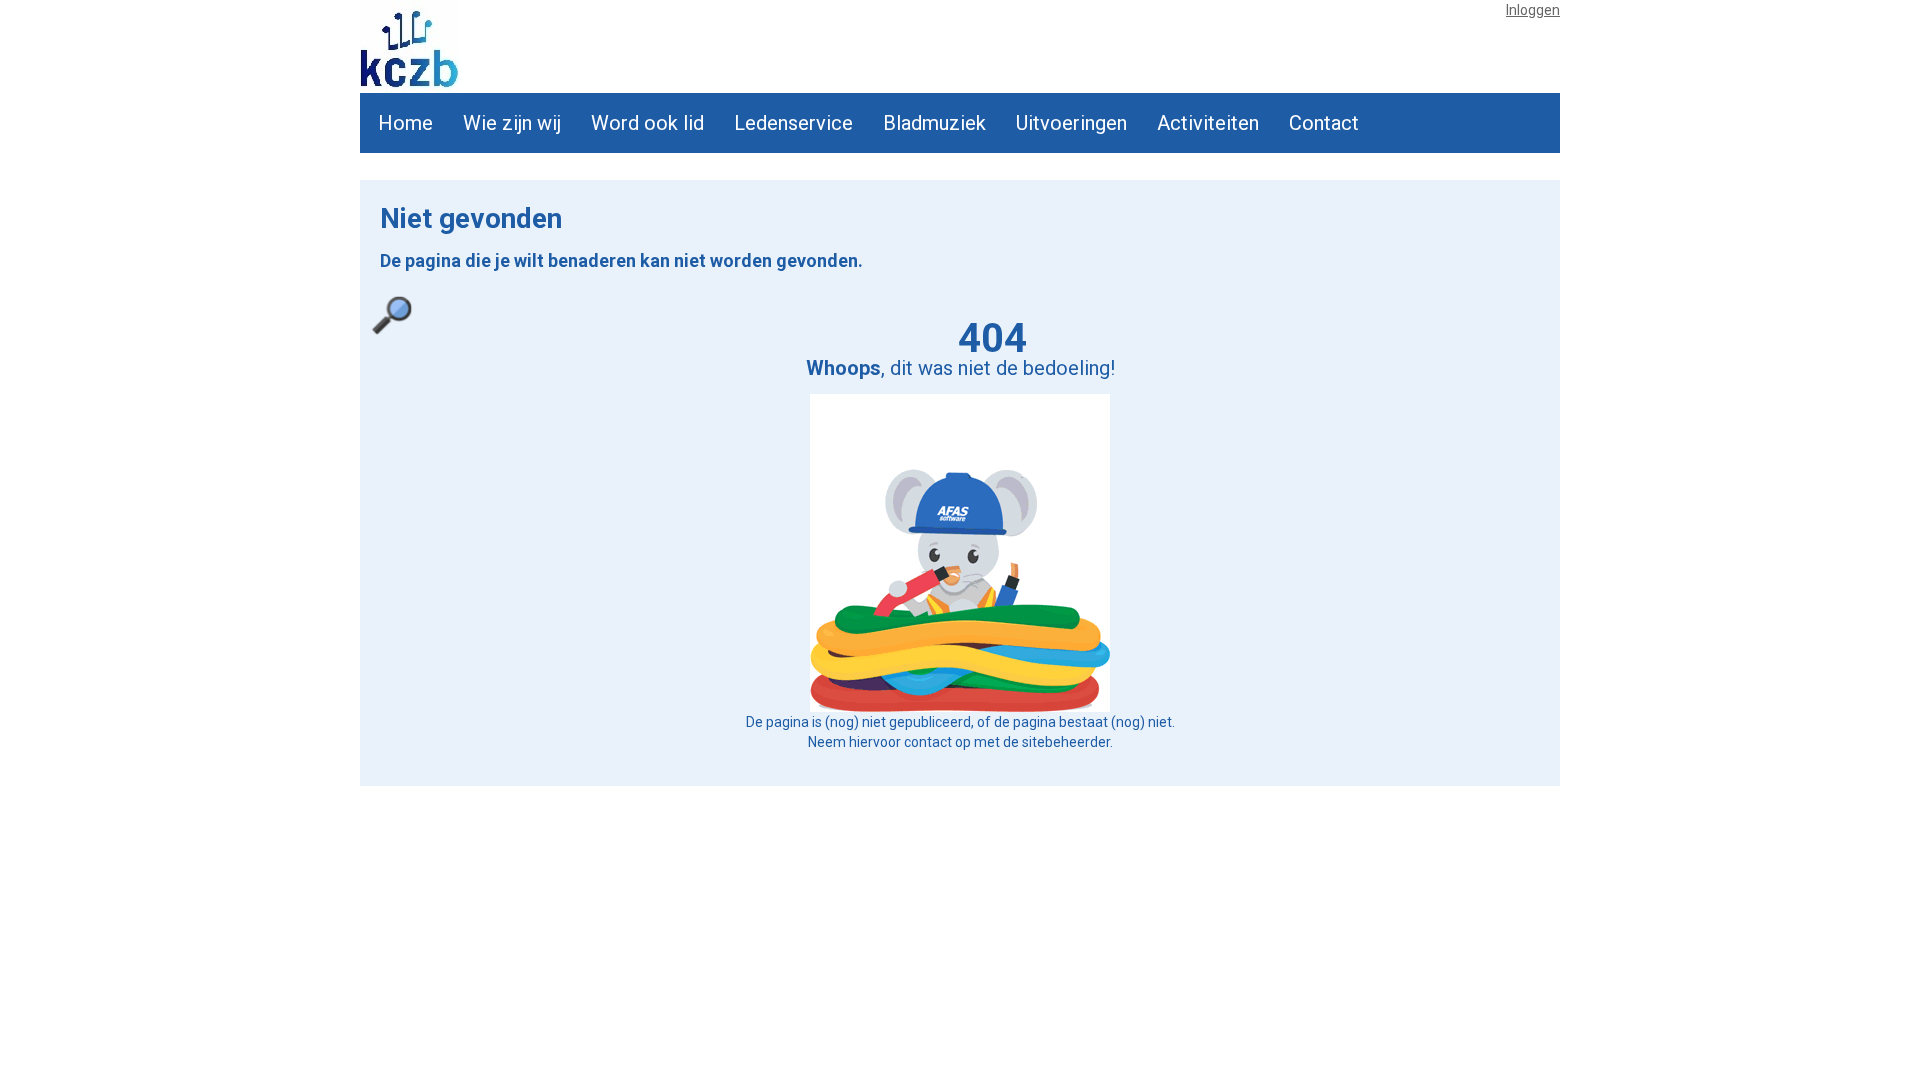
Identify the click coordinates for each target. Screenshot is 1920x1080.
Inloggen (1533, 10)
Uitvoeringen (1071, 123)
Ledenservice (793, 123)
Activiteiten (1208, 123)
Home (405, 123)
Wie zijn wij (512, 123)
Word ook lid (647, 123)
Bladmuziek (934, 123)
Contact (1324, 123)
